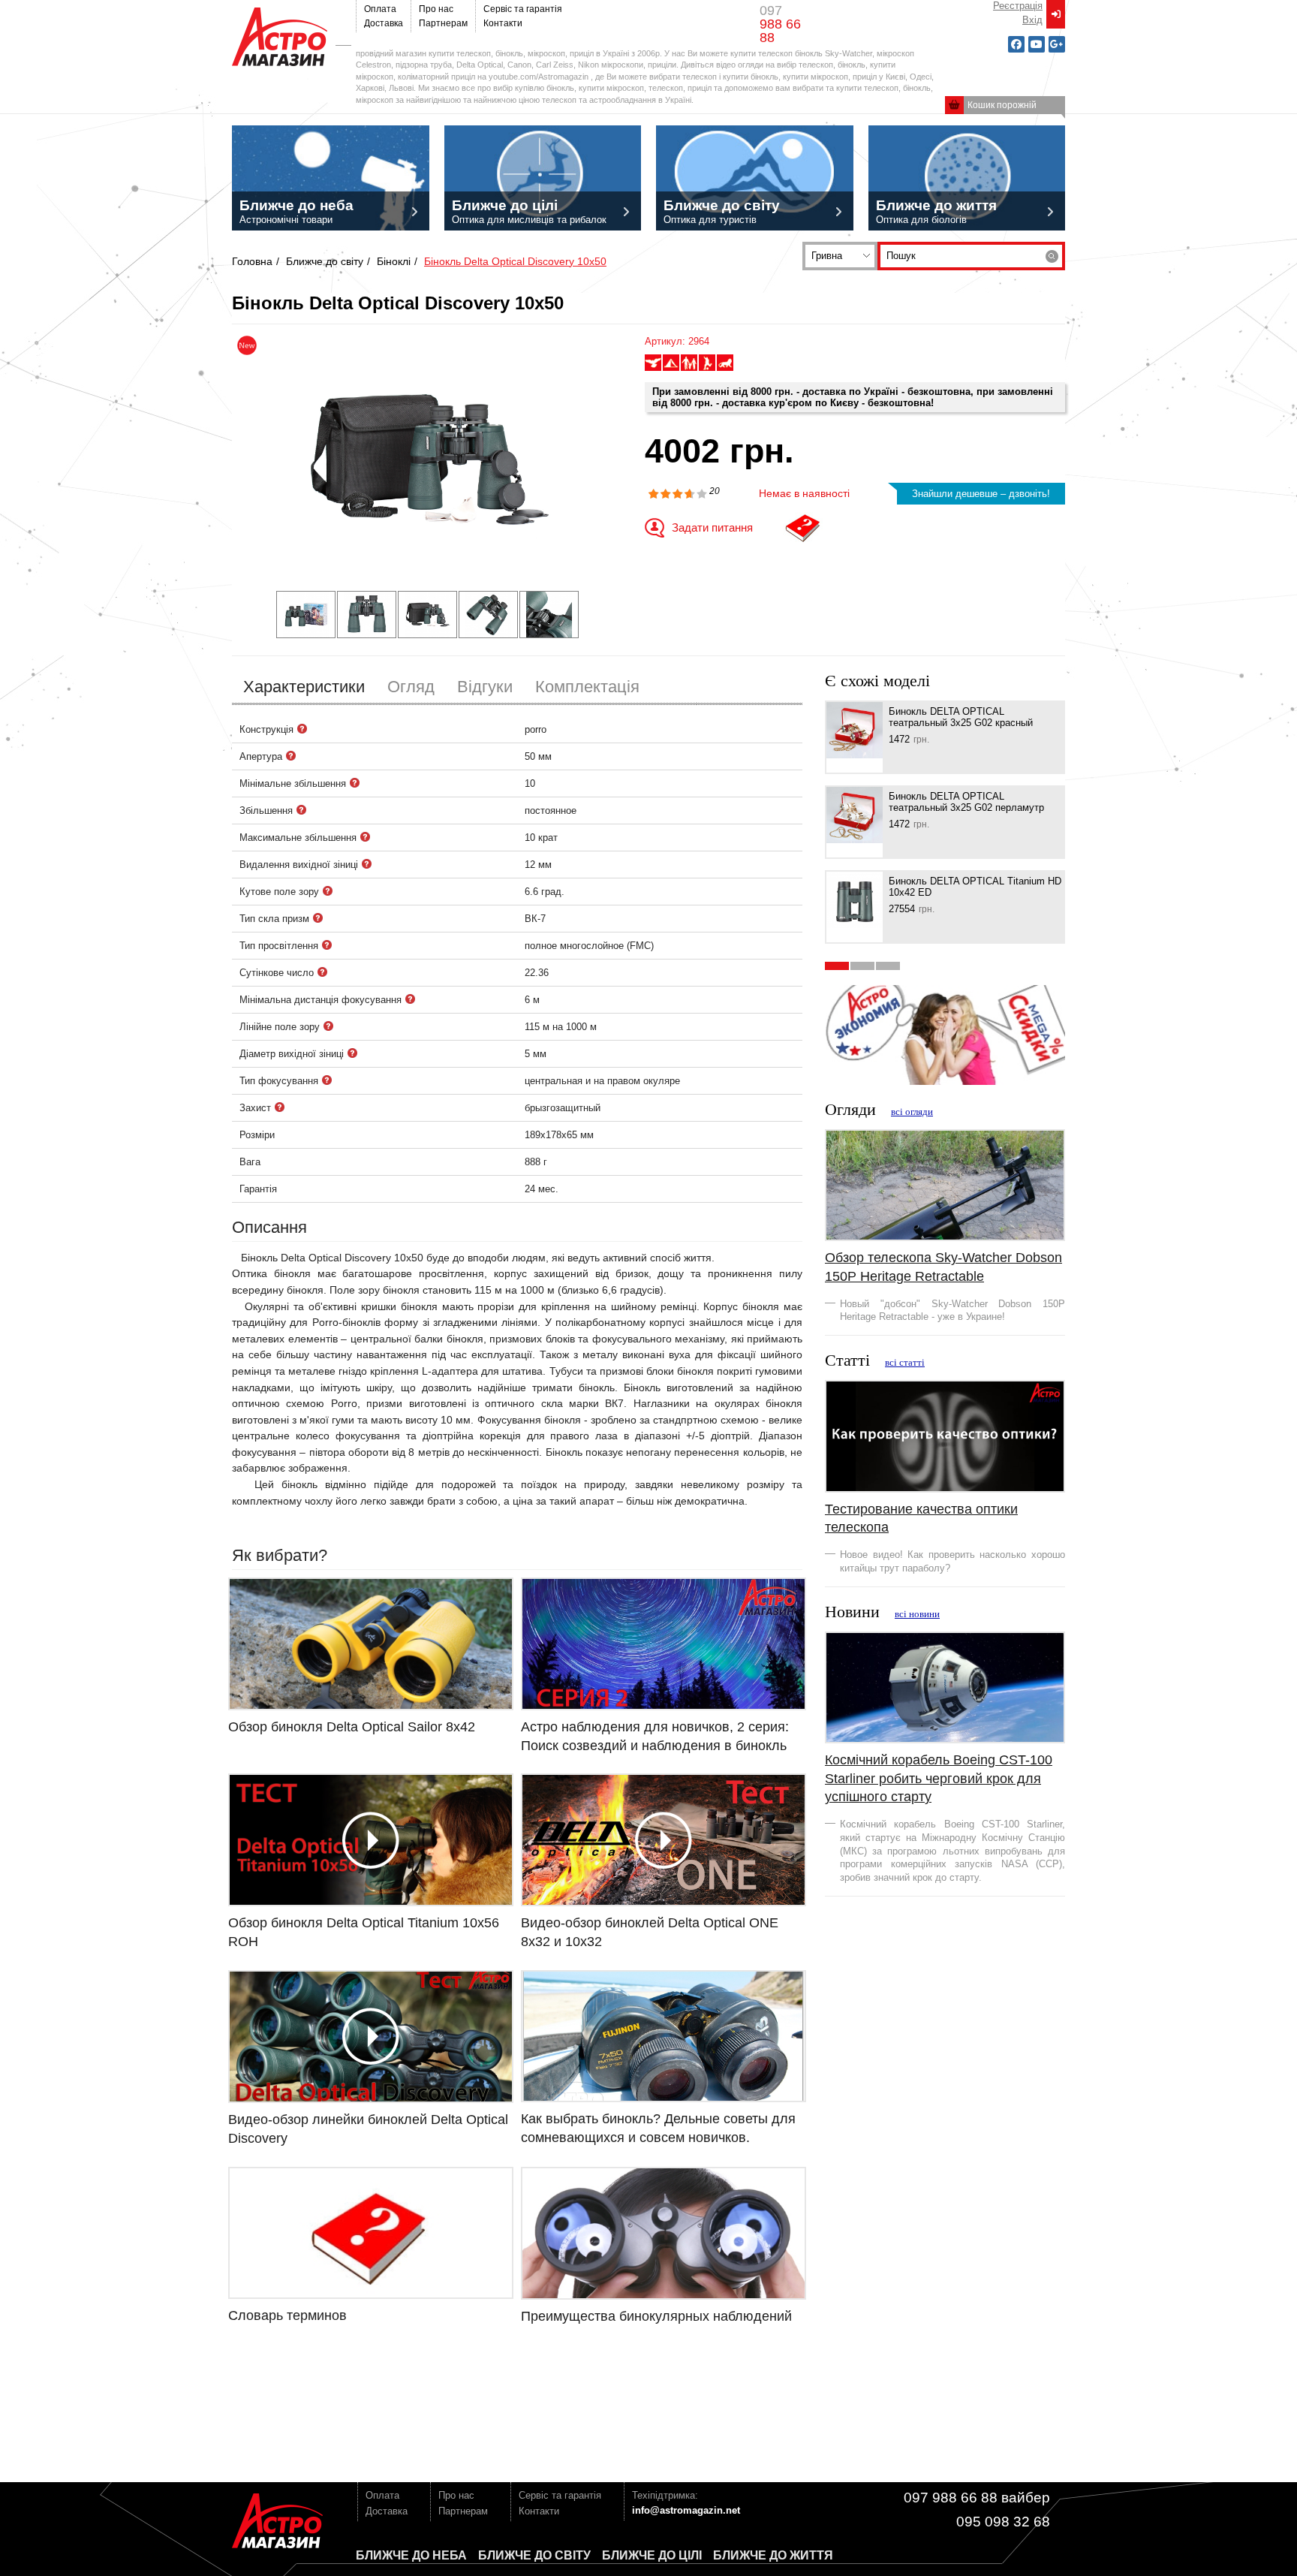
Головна (252, 261)
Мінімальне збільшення (355, 783)
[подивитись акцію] (945, 1034)
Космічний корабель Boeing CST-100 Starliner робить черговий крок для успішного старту (939, 1778)
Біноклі (394, 261)
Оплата (380, 9)
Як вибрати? (280, 1555)
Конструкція (302, 729)
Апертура (291, 756)
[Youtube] (1037, 44)
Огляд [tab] (411, 687)
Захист (280, 1107)
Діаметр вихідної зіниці (353, 1053)
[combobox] (840, 256)
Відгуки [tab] (485, 687)
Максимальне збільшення (366, 837)
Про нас (436, 9)
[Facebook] (1016, 44)
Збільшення (302, 810)
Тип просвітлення (327, 945)
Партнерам (443, 23)
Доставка (384, 23)
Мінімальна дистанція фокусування (411, 999)
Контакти (503, 23)
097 (780, 24)
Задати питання (712, 527)
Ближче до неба (411, 2555)
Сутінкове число (323, 972)
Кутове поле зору (328, 891)
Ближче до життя (773, 2555)
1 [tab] (837, 966)
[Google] (1057, 44)
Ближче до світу (325, 261)
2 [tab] (862, 966)
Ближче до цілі (652, 2555)
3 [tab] (888, 966)
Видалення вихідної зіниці (367, 864)
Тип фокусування (327, 1080)
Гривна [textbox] (827, 256)
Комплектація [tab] (587, 687)
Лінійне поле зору (329, 1026)
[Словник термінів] (803, 528)
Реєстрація (1018, 6)
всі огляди (912, 1112)
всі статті (905, 1363)
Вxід (1032, 20)
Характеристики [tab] (304, 687)
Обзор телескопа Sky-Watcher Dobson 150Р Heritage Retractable (943, 1267)
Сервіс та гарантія (523, 9)
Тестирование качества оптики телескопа (921, 1518)
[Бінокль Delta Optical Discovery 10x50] (427, 459)
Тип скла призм (318, 918)
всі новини (917, 1614)
